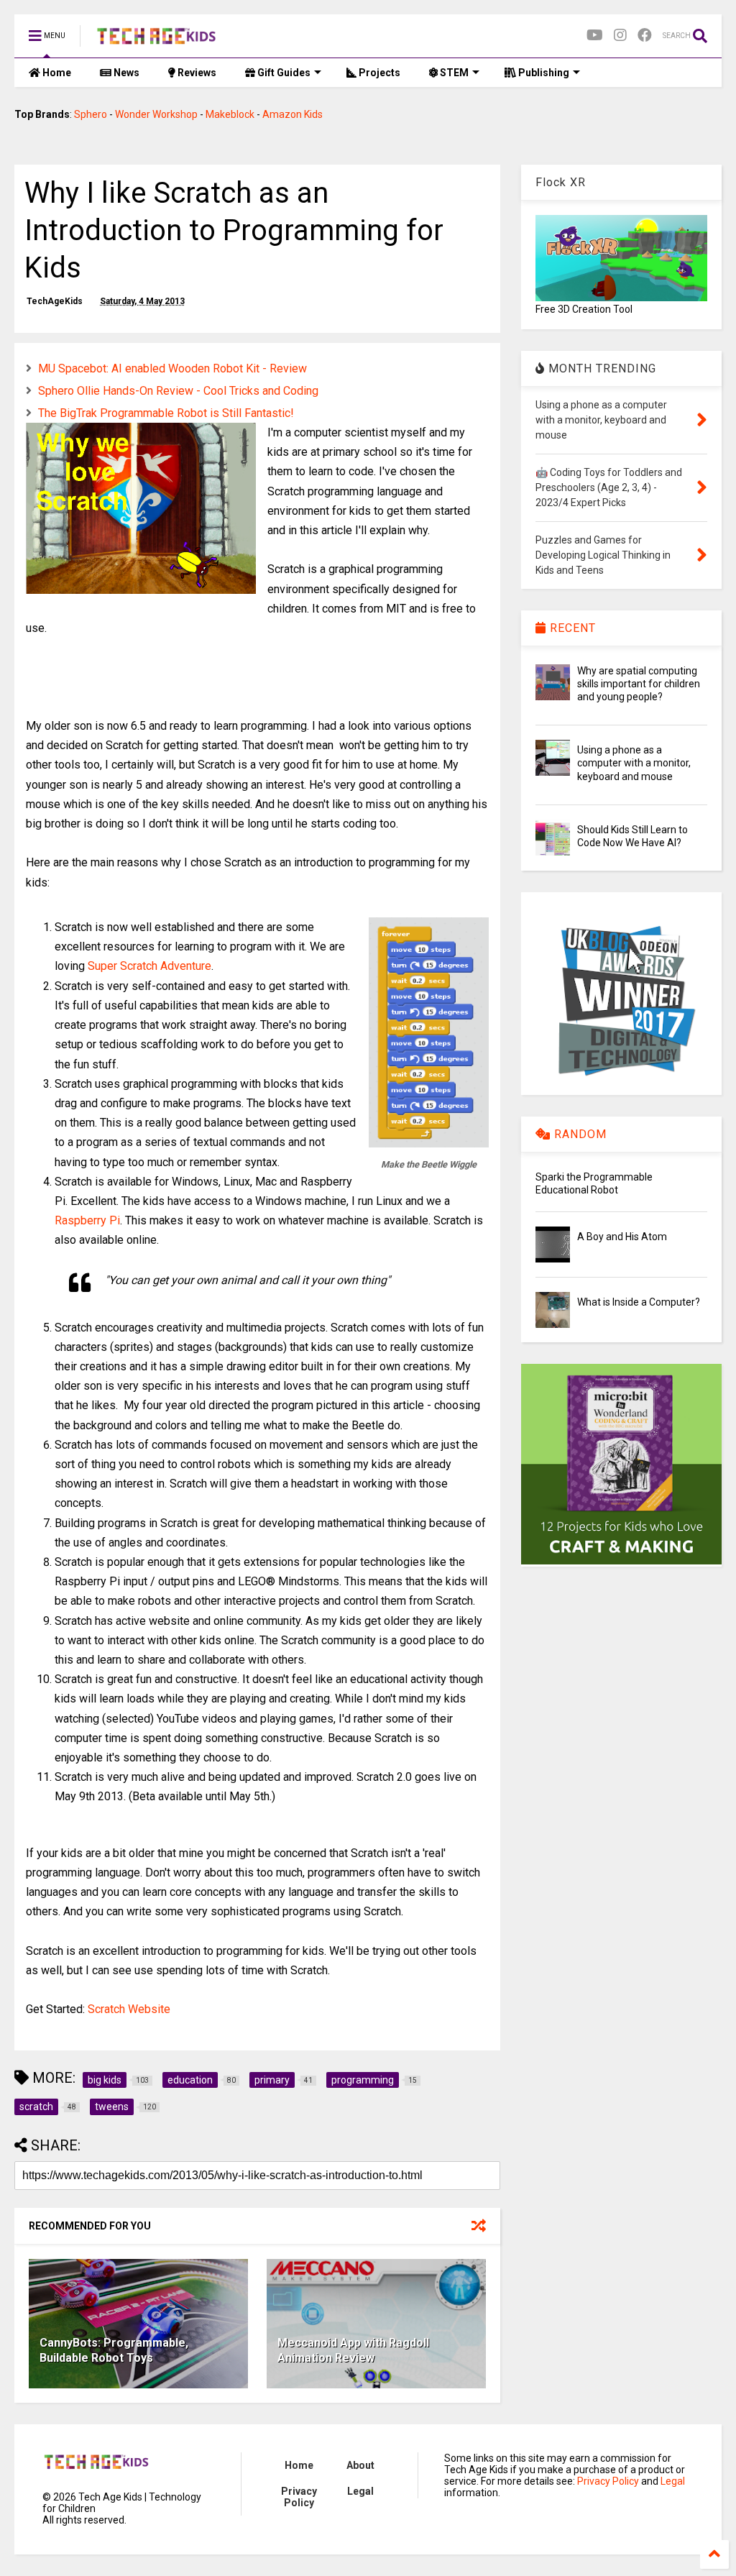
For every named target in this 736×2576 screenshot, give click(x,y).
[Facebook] (645, 36)
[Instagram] (620, 36)
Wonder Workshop (156, 114)
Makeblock (230, 114)
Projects (378, 73)
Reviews (196, 73)
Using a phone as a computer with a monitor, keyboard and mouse (634, 763)
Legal (360, 2491)
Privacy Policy (299, 2497)
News (125, 73)
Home (56, 73)
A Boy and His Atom (622, 1237)
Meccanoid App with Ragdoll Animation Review (353, 2350)
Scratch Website (129, 2009)
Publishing (543, 73)
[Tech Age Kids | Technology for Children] (156, 40)
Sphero (91, 114)
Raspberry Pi (87, 1220)
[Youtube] (595, 36)
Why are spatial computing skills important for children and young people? (639, 684)
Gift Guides (283, 73)
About (360, 2465)
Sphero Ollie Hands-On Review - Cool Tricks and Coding (178, 391)
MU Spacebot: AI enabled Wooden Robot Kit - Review (172, 368)
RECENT (571, 628)
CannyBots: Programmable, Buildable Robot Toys (114, 2350)
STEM (453, 73)
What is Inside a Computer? (639, 1302)
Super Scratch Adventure (149, 966)
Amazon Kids (293, 114)
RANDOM (579, 1134)
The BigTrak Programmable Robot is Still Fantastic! (166, 413)
